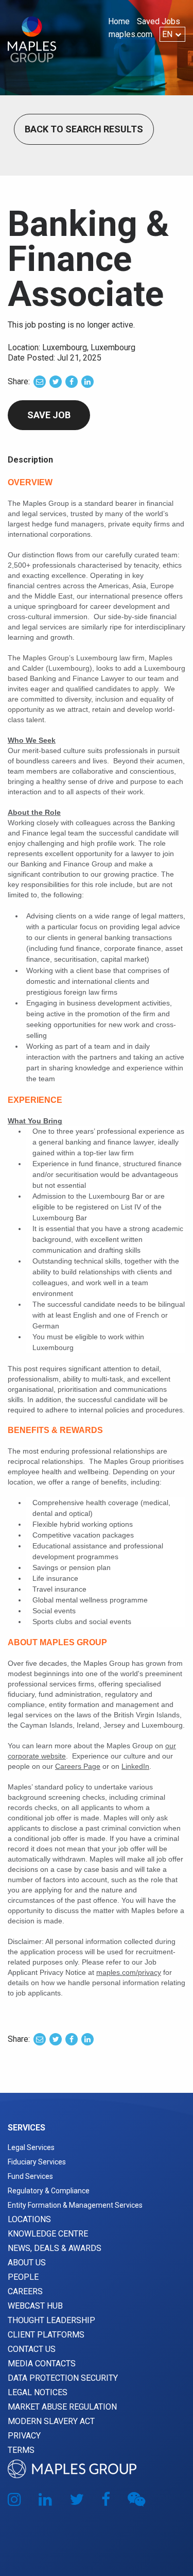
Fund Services (30, 2176)
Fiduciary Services (37, 2162)
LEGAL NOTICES (38, 2392)
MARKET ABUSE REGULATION (62, 2407)
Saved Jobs (159, 21)
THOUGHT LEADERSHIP (51, 2320)
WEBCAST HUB (35, 2306)
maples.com (130, 34)
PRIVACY (24, 2436)
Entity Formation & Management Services (75, 2205)
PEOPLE (23, 2277)
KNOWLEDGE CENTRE (48, 2234)
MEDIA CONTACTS (42, 2364)
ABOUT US (27, 2263)
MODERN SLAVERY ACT (51, 2421)
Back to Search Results (84, 129)
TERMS (21, 2450)
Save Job (49, 415)
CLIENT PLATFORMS (46, 2335)
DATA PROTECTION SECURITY (63, 2378)
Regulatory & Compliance (49, 2191)
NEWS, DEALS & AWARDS (55, 2248)
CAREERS (25, 2291)
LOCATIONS (29, 2219)
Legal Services (31, 2147)
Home (119, 21)
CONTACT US (32, 2349)
